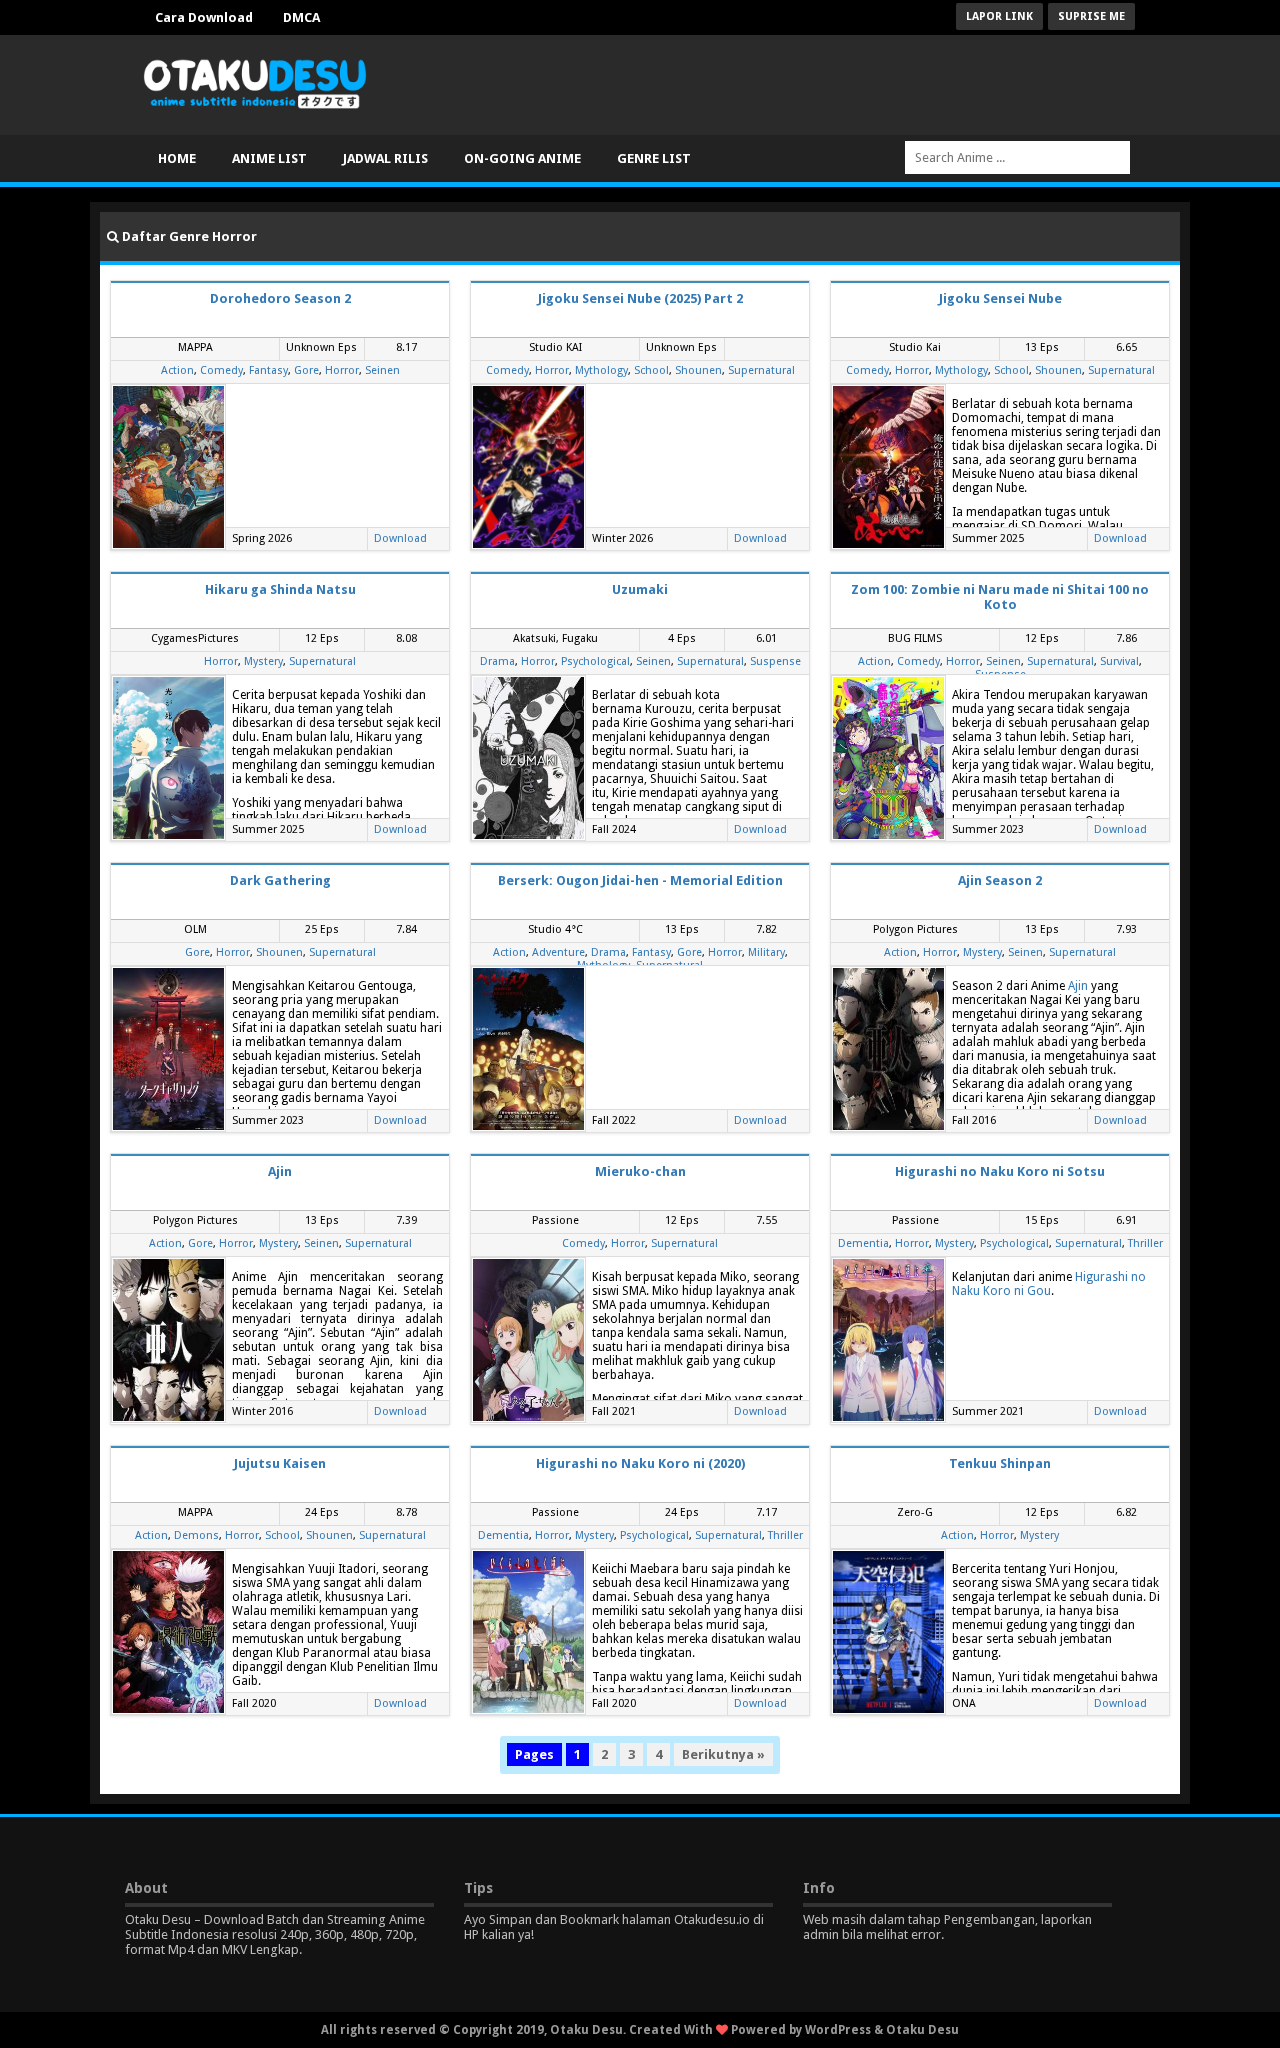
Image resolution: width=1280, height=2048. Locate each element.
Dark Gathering (280, 880)
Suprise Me (1091, 16)
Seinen (382, 370)
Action (177, 370)
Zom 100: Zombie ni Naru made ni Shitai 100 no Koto (1000, 597)
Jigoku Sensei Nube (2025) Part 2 (640, 298)
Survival (1119, 661)
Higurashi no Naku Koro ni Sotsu (1000, 1171)
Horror (342, 370)
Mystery (263, 661)
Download (400, 538)
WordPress (838, 2030)
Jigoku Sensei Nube (1000, 298)
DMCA (301, 17)
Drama (497, 661)
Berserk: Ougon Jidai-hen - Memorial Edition (640, 880)
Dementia (863, 1243)
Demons (196, 1535)
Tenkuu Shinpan (1000, 1463)
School (651, 370)
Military (766, 952)
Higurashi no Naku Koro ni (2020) (640, 1463)
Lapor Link (999, 16)
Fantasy (268, 370)
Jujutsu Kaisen (280, 1463)
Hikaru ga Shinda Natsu (280, 589)
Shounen (698, 370)
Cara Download (204, 17)
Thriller (1145, 1243)
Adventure (558, 952)
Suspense (775, 661)
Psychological (595, 661)
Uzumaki (640, 589)
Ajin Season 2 (1000, 880)
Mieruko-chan (640, 1171)
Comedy (221, 370)
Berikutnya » (723, 1754)
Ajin (1078, 986)
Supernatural (761, 370)
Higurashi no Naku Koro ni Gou (1049, 1284)
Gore (306, 370)
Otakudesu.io (712, 1919)
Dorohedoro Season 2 (280, 298)
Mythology (601, 370)
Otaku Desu (922, 2030)
